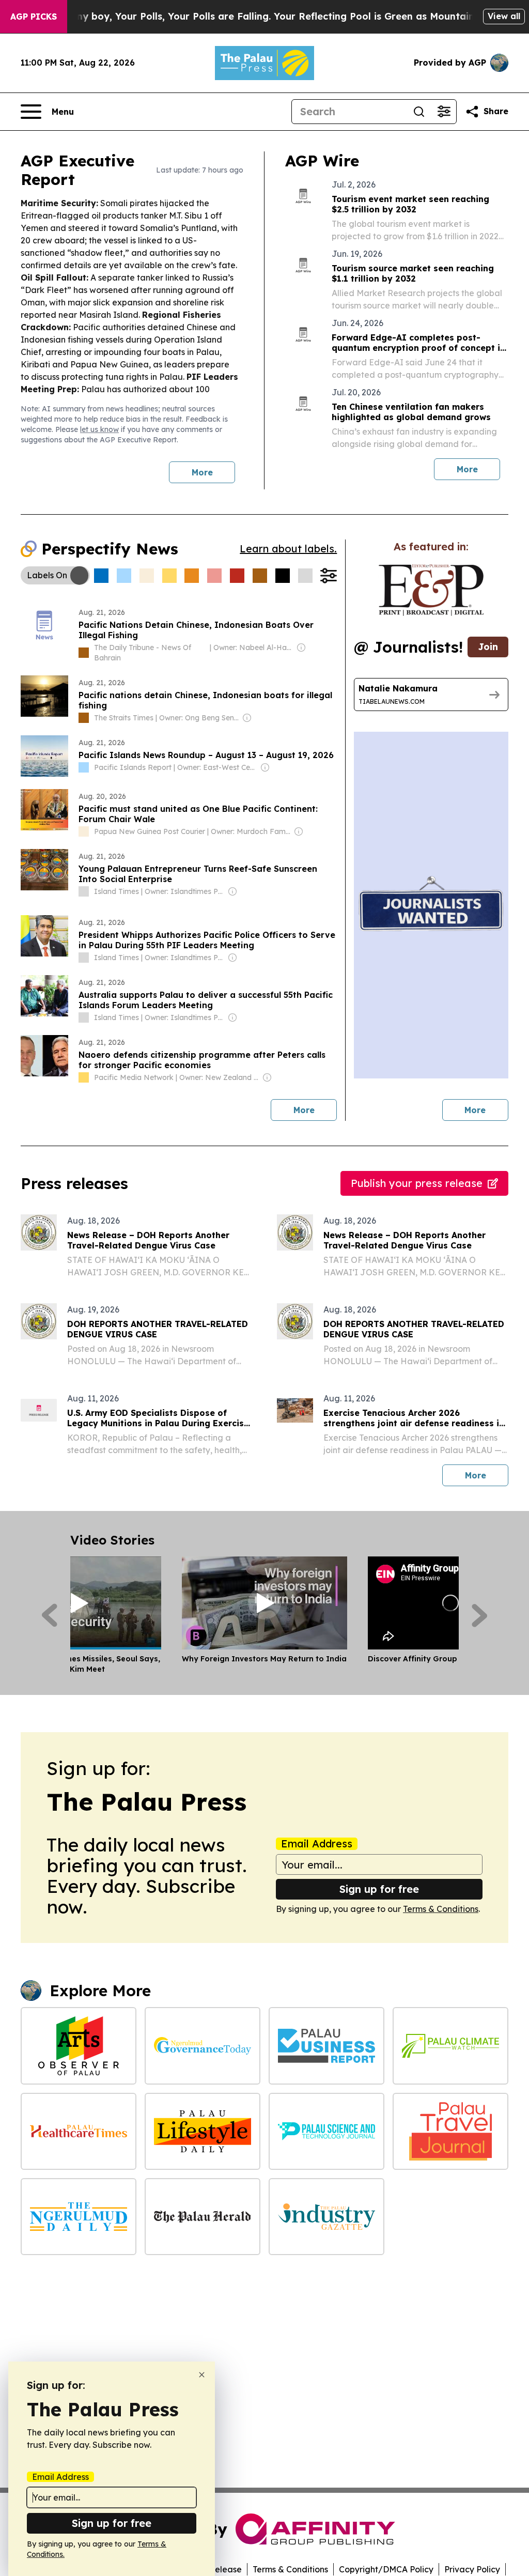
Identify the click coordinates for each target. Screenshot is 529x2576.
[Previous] (49, 1615)
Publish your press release (417, 1183)
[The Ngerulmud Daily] (79, 2217)
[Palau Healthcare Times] (79, 2131)
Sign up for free (379, 1889)
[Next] (480, 1615)
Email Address (317, 1844)
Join (488, 647)
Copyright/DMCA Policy (386, 2569)
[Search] (419, 112)
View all (504, 16)
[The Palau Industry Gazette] (326, 2217)
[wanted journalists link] (431, 590)
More (202, 472)
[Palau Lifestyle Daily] (203, 2131)
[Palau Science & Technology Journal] (326, 2131)
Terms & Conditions (441, 1909)
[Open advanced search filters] (444, 112)
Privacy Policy (472, 2569)
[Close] (202, 2375)
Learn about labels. (288, 549)
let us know (99, 429)
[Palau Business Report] (326, 2046)
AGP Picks (34, 17)
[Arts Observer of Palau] (79, 2046)
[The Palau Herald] (203, 2217)
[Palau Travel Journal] (450, 2131)
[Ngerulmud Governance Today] (203, 2046)
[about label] (84, 653)
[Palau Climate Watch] (450, 2046)
